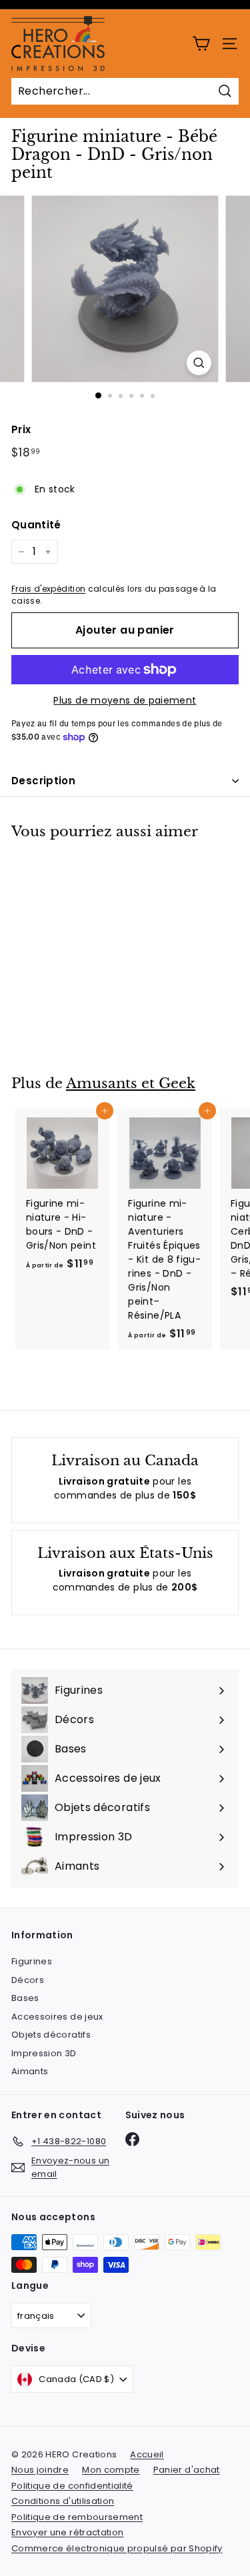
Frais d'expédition (48, 589)
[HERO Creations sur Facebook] (132, 2139)
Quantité (36, 525)
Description (43, 781)
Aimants (30, 2071)
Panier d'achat (187, 2470)
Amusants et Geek (131, 1083)
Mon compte (111, 2470)
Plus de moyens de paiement (125, 700)
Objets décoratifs (51, 2035)
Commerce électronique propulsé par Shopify (117, 2548)
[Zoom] (199, 363)
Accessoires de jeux (57, 2017)
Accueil (147, 2454)
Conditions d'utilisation (63, 2501)
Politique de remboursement (77, 2517)
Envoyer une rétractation (67, 2532)
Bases (25, 1998)
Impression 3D (44, 2053)
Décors (28, 1980)
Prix (21, 429)
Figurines (32, 1961)
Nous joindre (40, 2470)
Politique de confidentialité (72, 2486)
